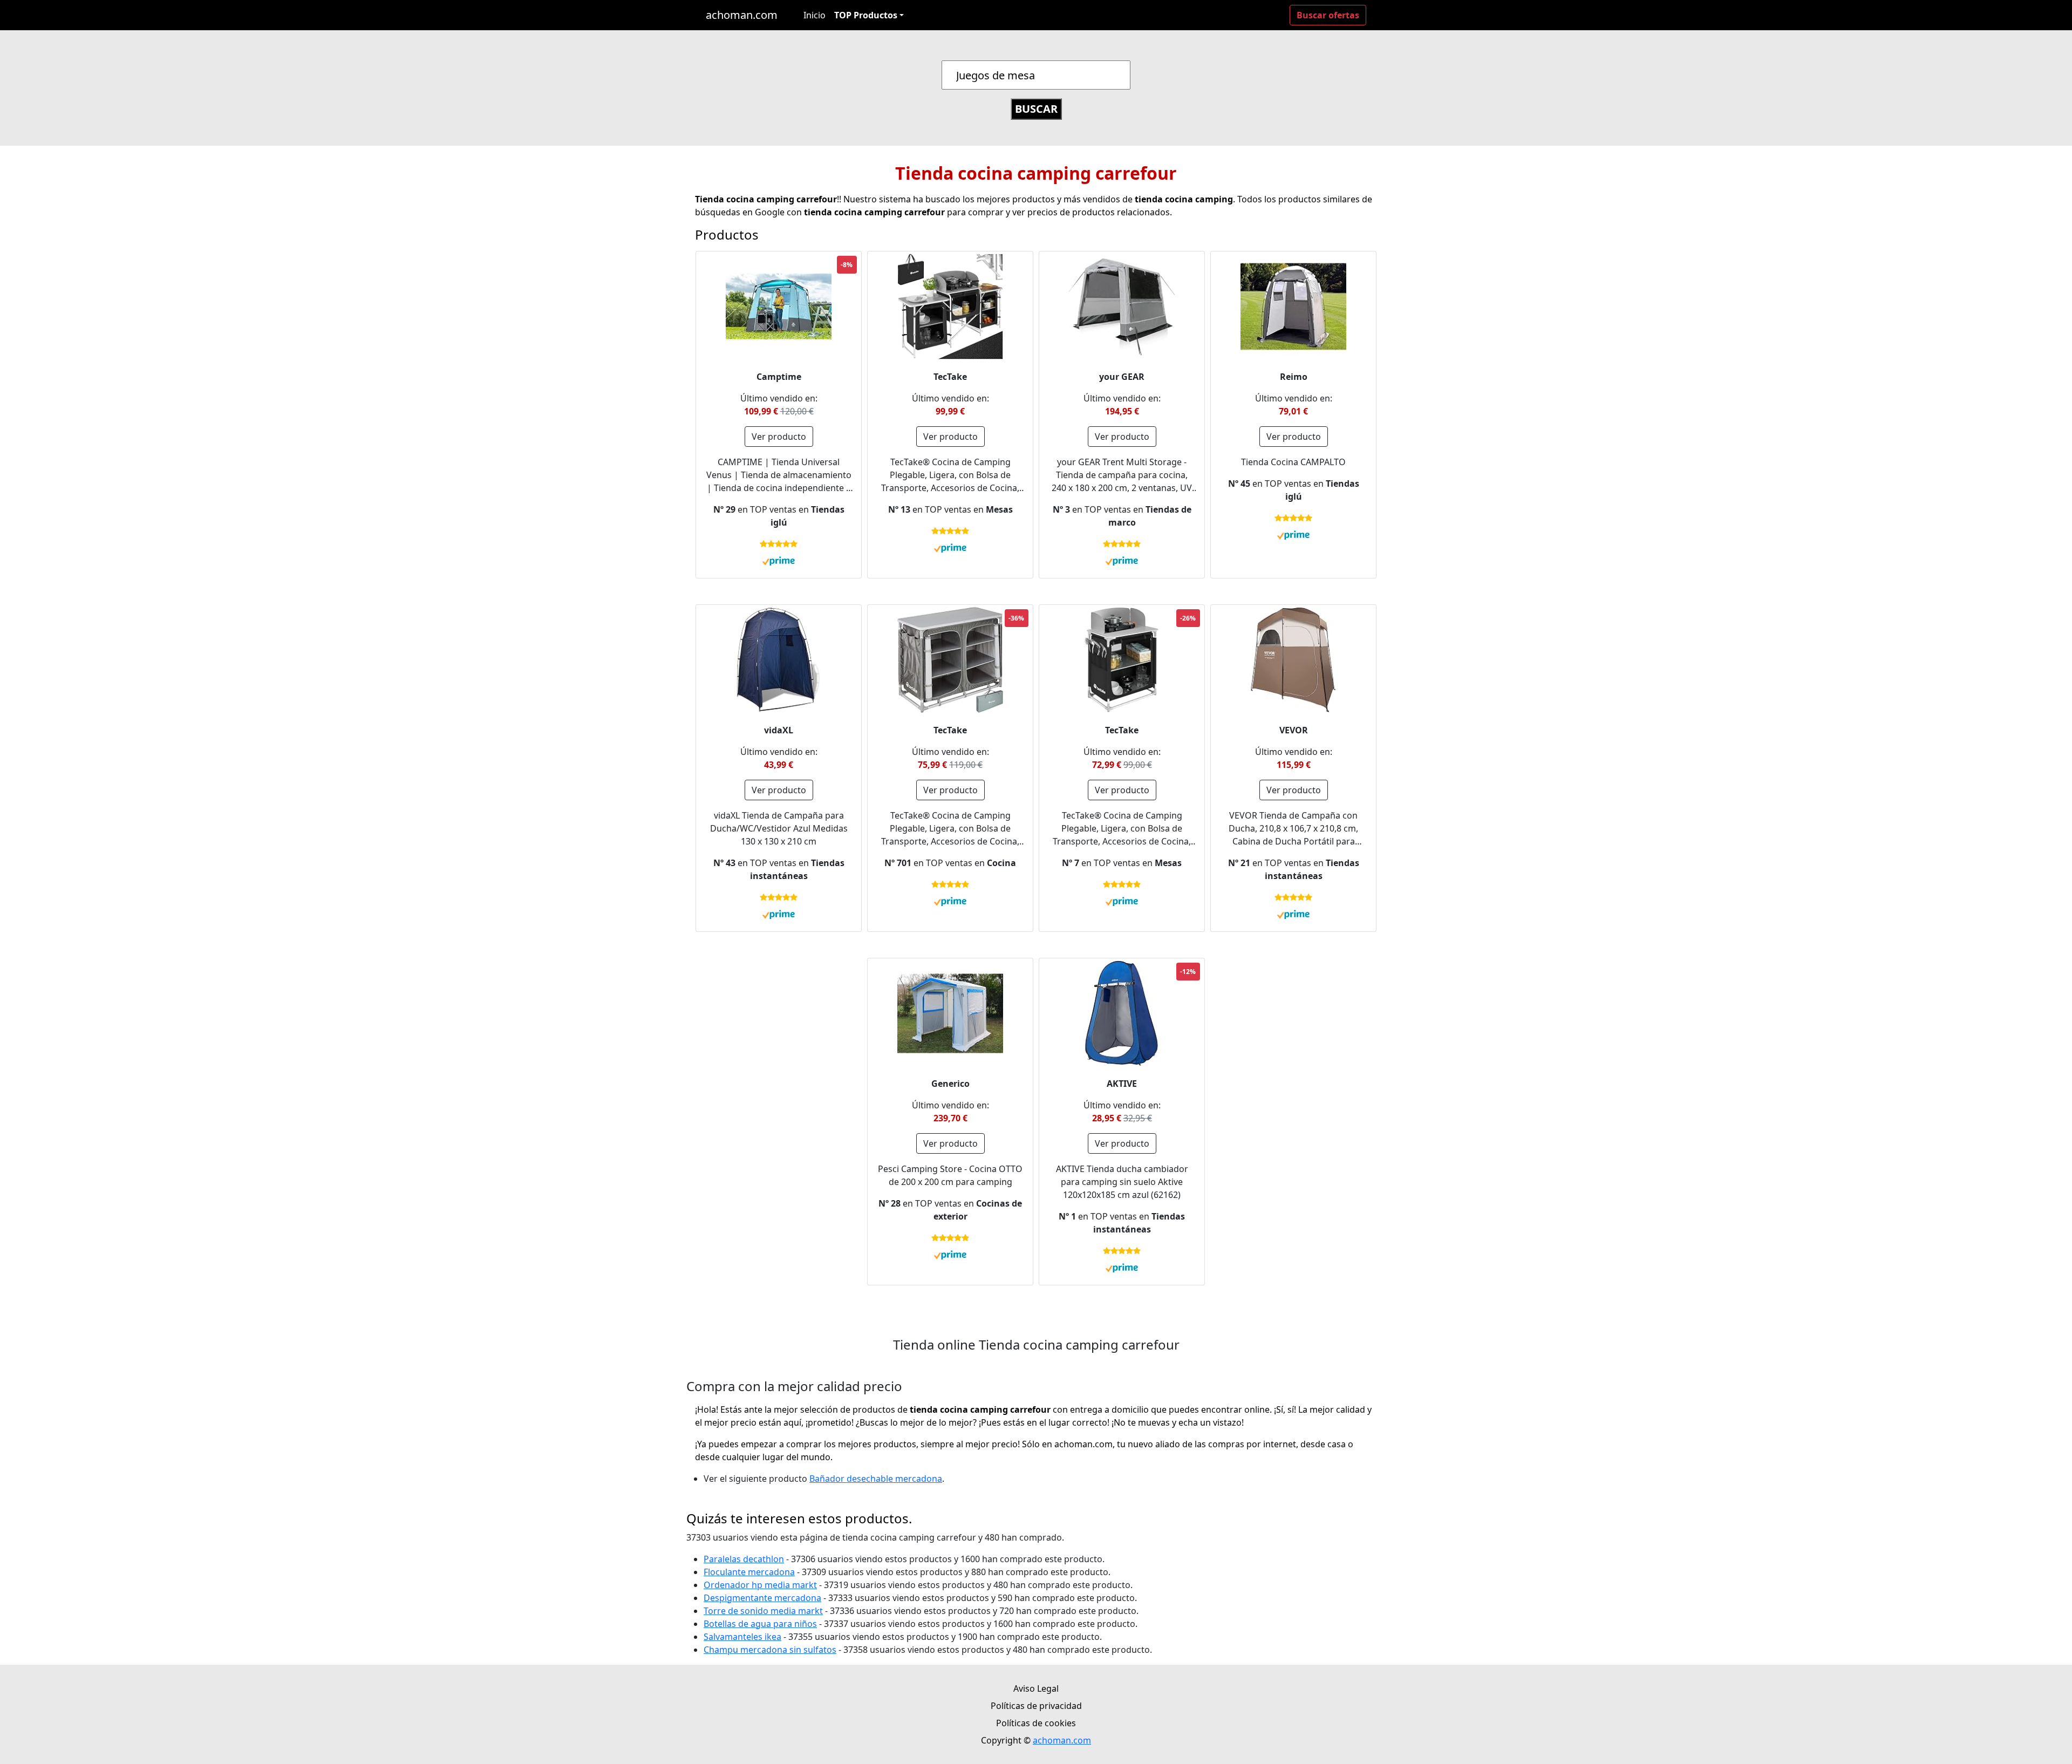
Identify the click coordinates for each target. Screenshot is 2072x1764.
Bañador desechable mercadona (876, 1479)
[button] (869, 15)
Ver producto (779, 437)
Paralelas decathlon (744, 1559)
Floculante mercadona (749, 1572)
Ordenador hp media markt (760, 1585)
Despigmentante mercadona (762, 1598)
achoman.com (742, 15)
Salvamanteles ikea (742, 1637)
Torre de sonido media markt (763, 1611)
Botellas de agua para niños (760, 1624)
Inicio (815, 15)
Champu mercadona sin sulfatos (770, 1650)
